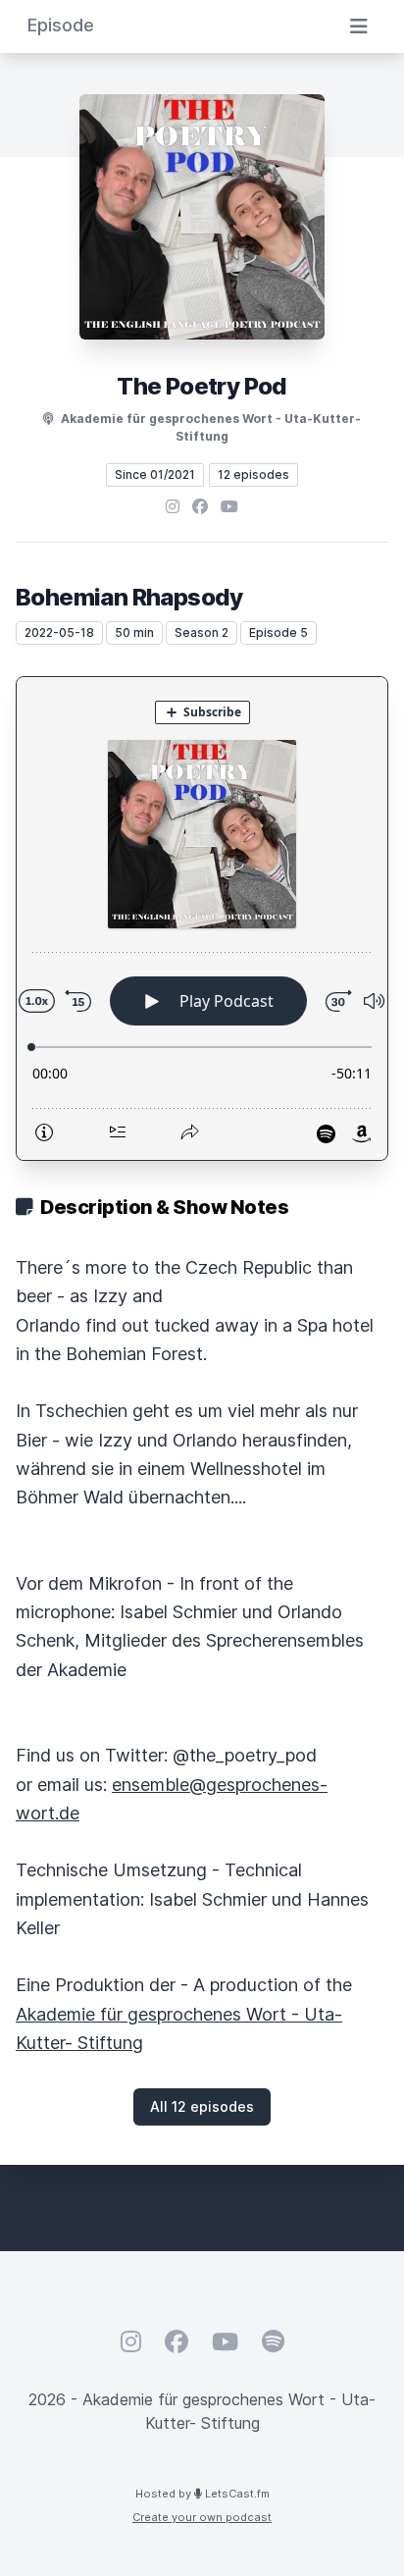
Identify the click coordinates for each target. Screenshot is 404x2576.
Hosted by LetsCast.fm (202, 2494)
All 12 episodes (202, 2106)
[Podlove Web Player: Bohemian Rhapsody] (202, 919)
